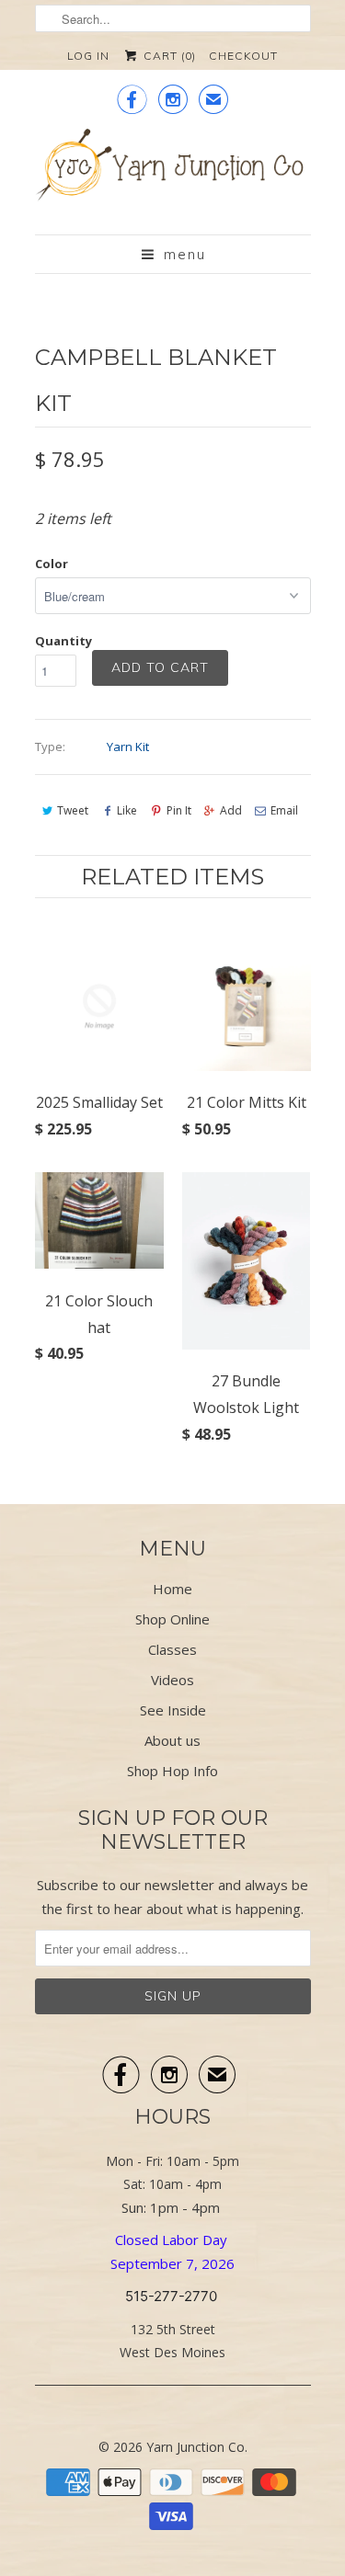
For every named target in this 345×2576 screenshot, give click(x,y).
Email (284, 810)
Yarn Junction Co (195, 2447)
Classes (172, 1649)
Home (172, 1589)
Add (231, 810)
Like (127, 810)
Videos (172, 1680)
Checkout (243, 56)
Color (52, 564)
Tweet (73, 810)
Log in (88, 56)
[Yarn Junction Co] (173, 175)
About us (172, 1740)
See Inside (173, 1710)
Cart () (167, 56)
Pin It (178, 810)
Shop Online (172, 1619)
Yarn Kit (128, 747)
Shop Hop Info (172, 1771)
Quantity (63, 641)
